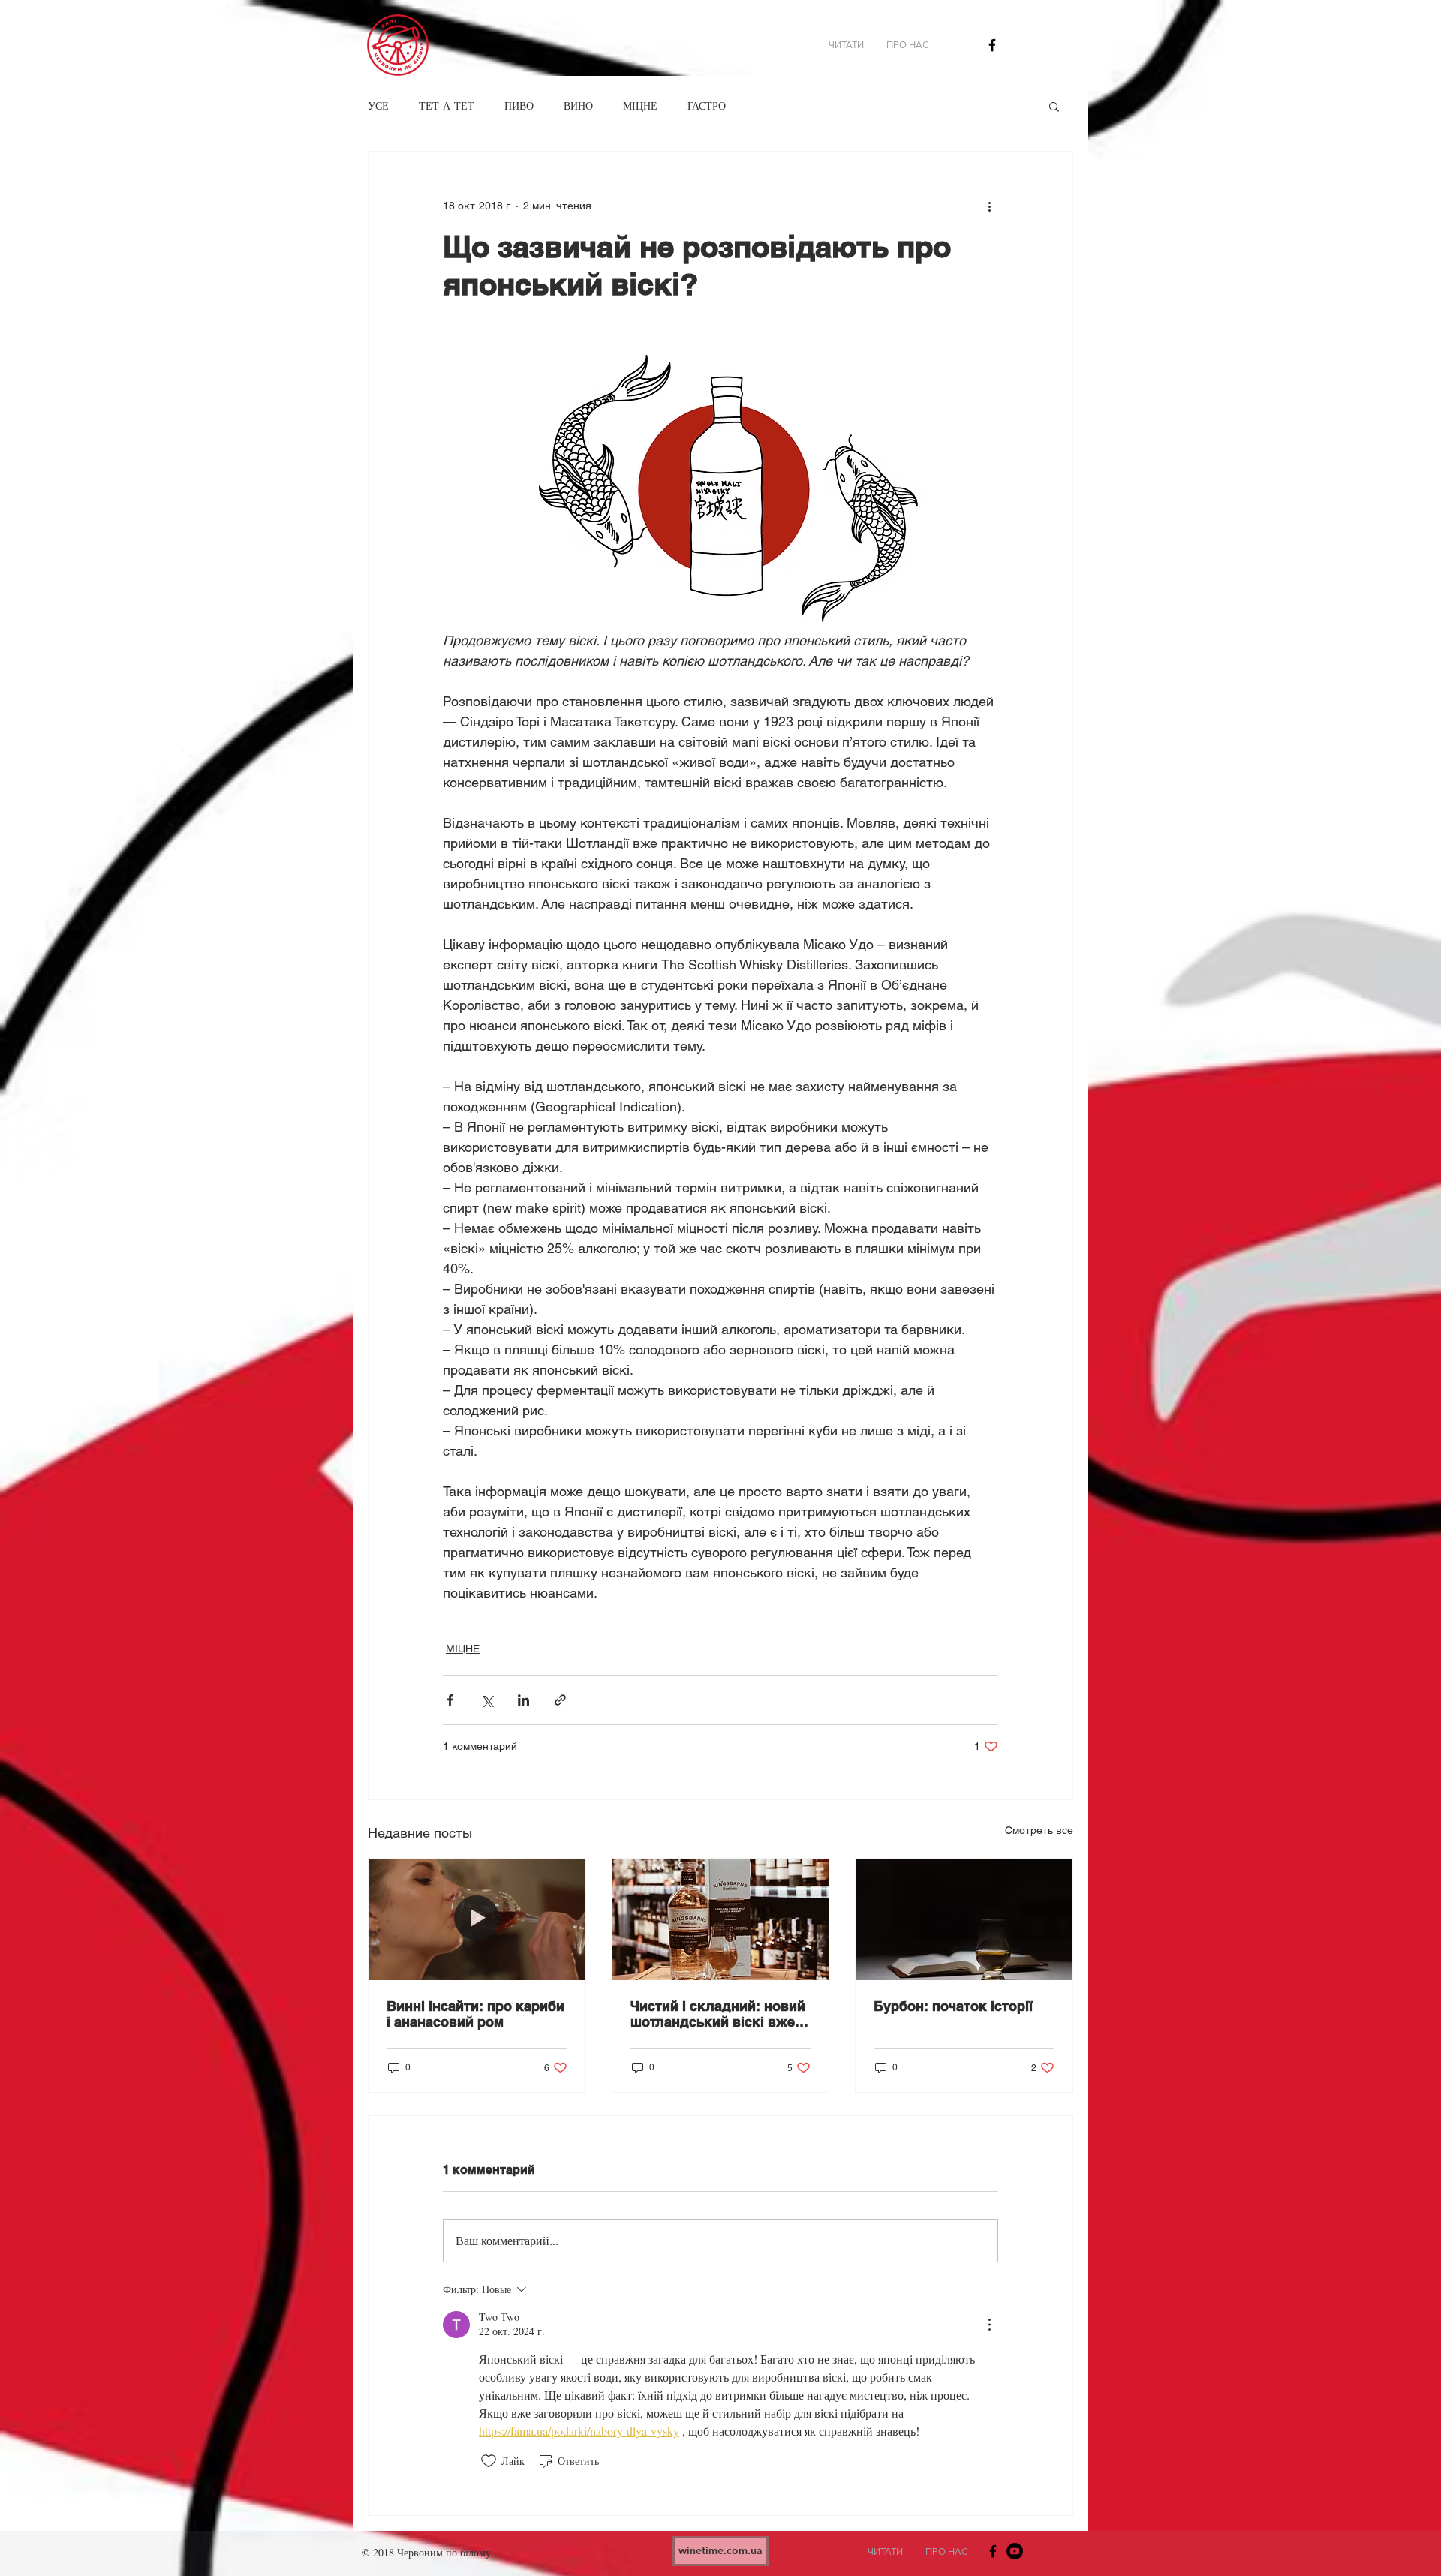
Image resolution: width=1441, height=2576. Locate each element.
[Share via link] (560, 1700)
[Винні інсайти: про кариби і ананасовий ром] (477, 1919)
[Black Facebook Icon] (992, 45)
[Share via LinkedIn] (523, 1700)
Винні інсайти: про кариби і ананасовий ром (475, 2014)
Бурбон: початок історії (953, 2006)
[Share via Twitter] (487, 1700)
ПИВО (519, 105)
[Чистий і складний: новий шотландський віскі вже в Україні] (721, 1919)
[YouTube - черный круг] (1015, 2551)
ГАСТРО (707, 105)
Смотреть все (1039, 1830)
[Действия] (989, 2325)
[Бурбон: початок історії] (964, 1919)
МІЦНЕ (640, 105)
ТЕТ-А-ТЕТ (447, 105)
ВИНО (578, 105)
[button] (1054, 106)
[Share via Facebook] (450, 1700)
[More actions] (989, 206)
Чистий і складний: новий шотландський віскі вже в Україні (719, 2014)
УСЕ (378, 105)
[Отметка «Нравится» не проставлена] (489, 2461)
